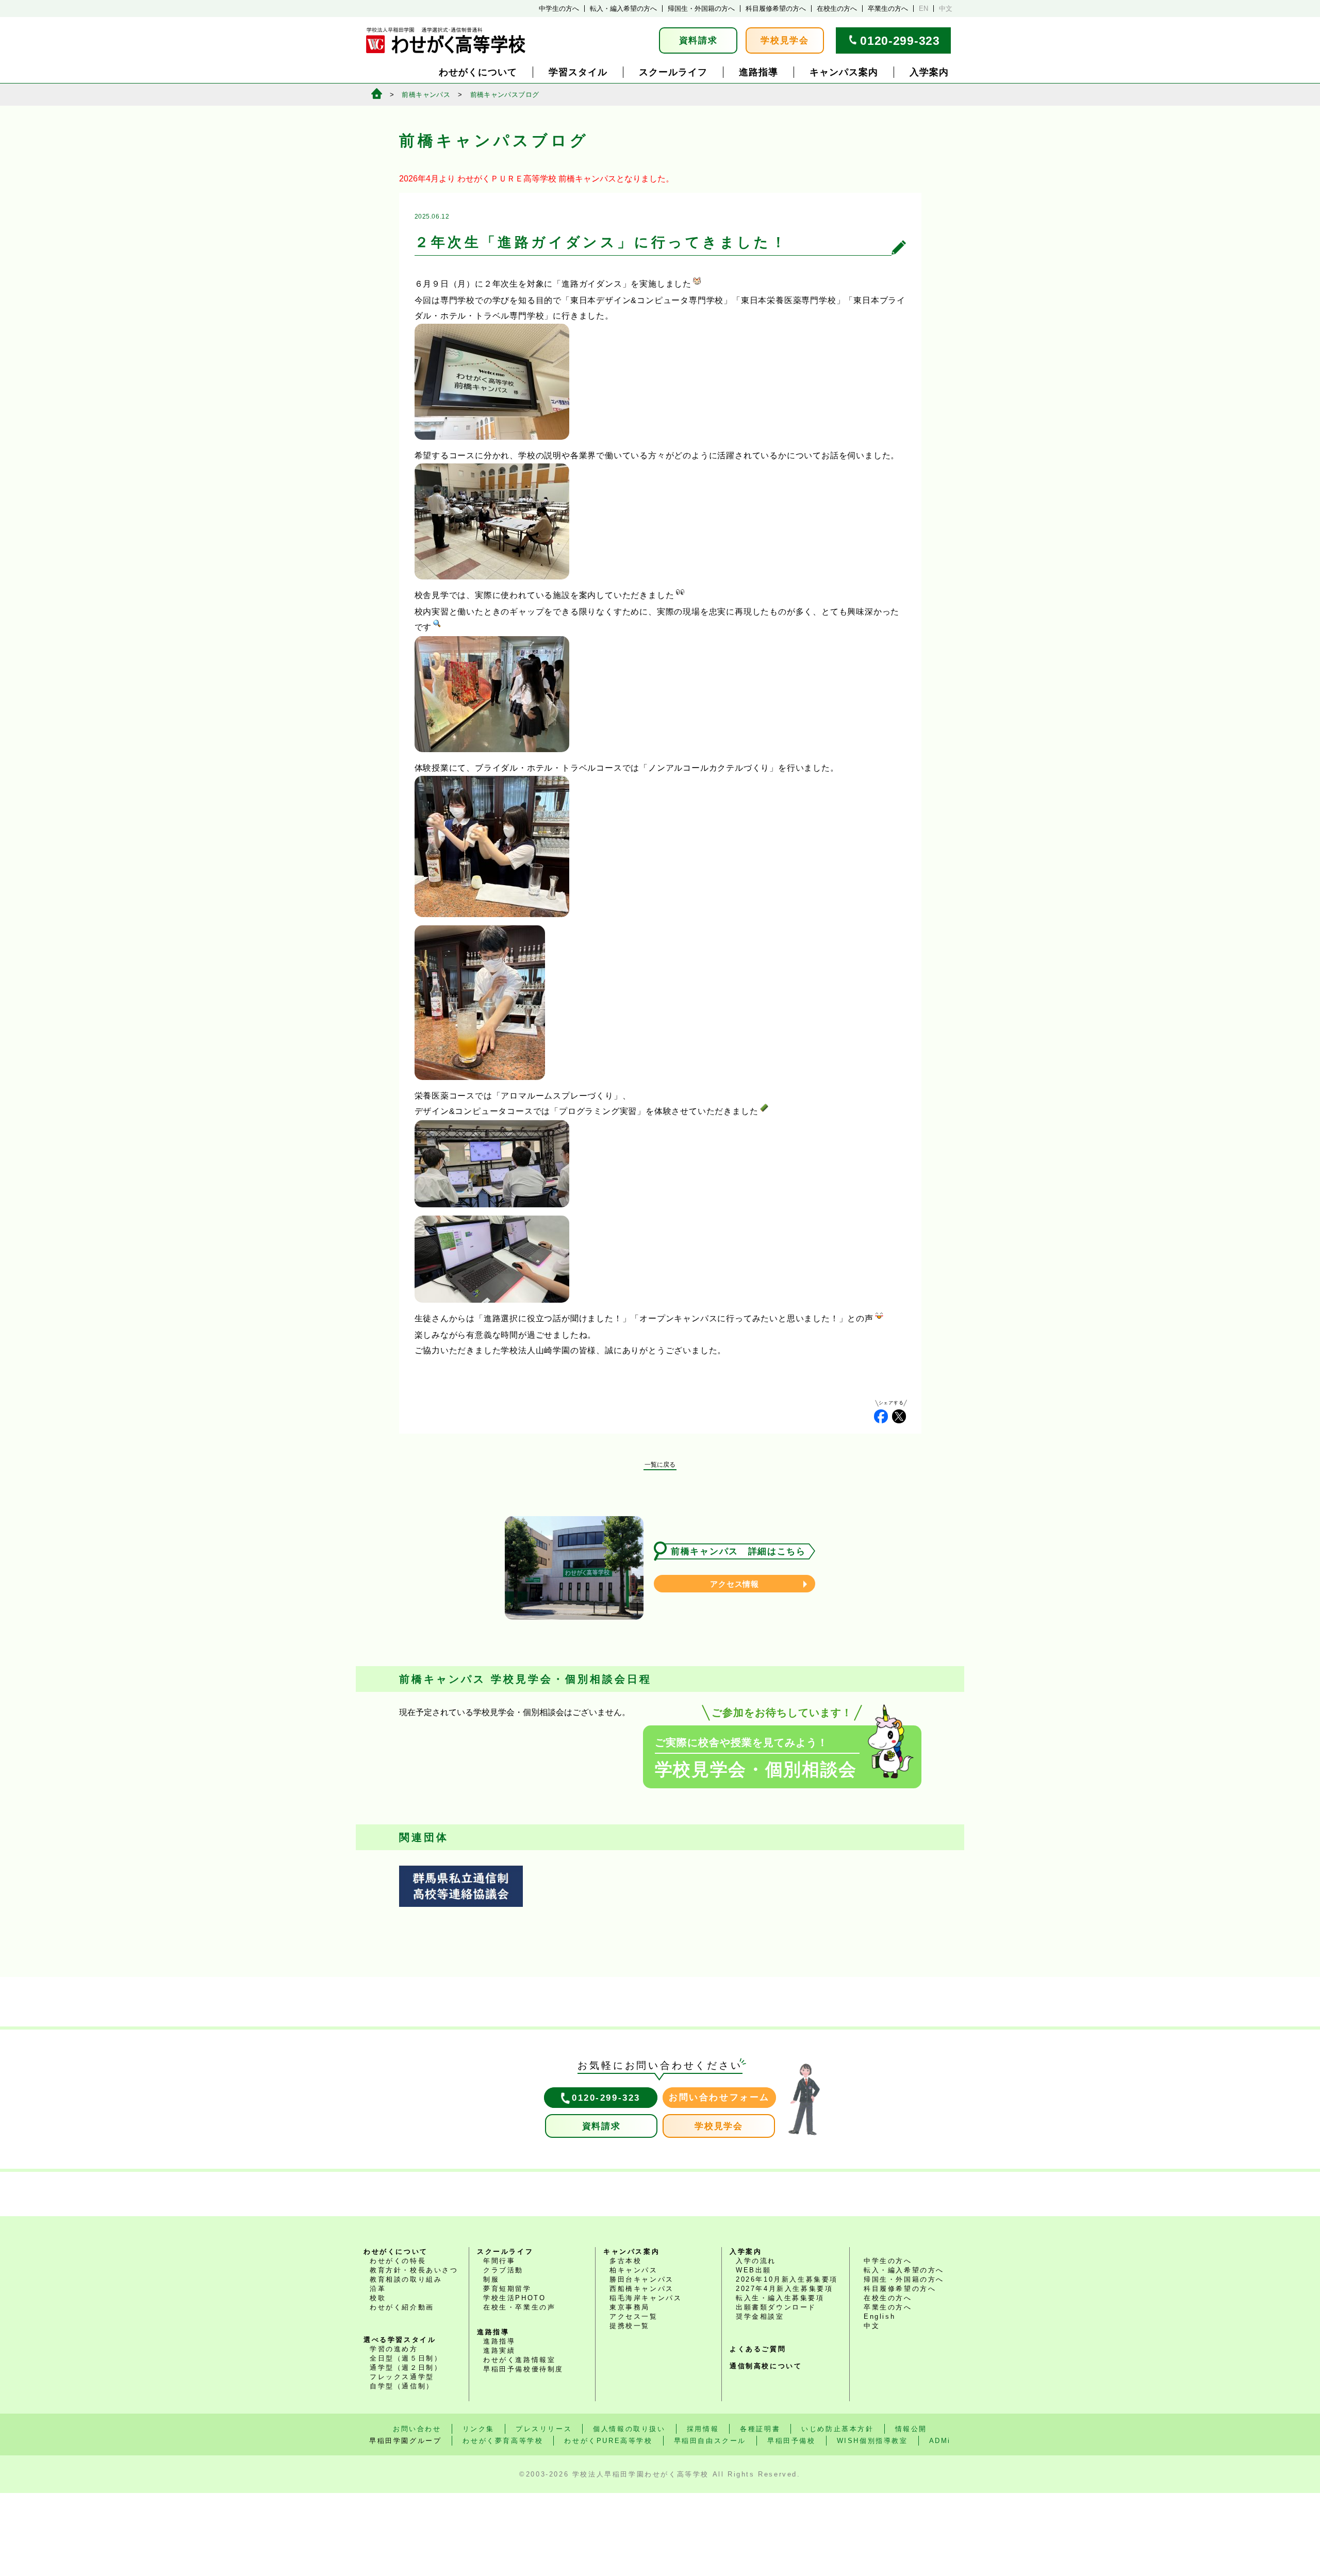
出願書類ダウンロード (776, 2307)
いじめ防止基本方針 (837, 2429)
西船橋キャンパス (642, 2289)
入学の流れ (756, 2261)
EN (923, 9)
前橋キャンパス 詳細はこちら (738, 1551)
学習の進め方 (394, 2349)
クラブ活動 (503, 2270)
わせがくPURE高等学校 (608, 2441)
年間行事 (499, 2261)
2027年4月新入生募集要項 (784, 2289)
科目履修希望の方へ (776, 9)
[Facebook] (881, 1416)
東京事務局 (630, 2307)
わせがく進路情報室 (519, 2360)
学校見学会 (785, 40)
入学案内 (929, 72)
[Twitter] (899, 1416)
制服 (491, 2279)
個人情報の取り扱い (629, 2429)
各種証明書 (760, 2429)
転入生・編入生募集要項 (780, 2298)
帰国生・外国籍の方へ (701, 9)
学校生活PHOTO (514, 2298)
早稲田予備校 (791, 2441)
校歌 (378, 2298)
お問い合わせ (417, 2429)
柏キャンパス (634, 2270)
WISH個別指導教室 (872, 2441)
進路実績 (499, 2350)
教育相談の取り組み (406, 2279)
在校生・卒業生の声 (519, 2307)
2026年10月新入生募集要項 (787, 2279)
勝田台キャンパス (642, 2279)
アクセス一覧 (634, 2316)
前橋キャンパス (426, 95)
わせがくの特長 (398, 2261)
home (377, 94)
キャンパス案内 (844, 72)
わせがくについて (478, 72)
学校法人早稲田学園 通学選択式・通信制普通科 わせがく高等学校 (446, 40)
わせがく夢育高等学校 (503, 2441)
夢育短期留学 (507, 2289)
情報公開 (911, 2429)
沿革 (378, 2289)
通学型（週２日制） (406, 2367)
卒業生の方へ (888, 9)
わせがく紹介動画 (402, 2307)
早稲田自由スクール (710, 2441)
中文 (946, 9)
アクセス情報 (735, 1584)
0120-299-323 (900, 41)
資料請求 (698, 40)
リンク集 (478, 2429)
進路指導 (758, 72)
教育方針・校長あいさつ (414, 2270)
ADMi (940, 2441)
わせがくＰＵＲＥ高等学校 (507, 179)
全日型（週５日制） (406, 2358)
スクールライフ (673, 72)
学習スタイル (578, 72)
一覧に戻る (660, 1465)
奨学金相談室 (760, 2316)
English (879, 2316)
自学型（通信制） (402, 2386)
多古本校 (625, 2261)
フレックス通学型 (402, 2377)
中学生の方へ (559, 9)
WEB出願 (754, 2270)
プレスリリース (544, 2429)
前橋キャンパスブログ (505, 95)
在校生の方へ (837, 9)
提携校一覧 (630, 2326)
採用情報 (703, 2429)
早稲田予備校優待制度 (523, 2369)
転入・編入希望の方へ (623, 9)
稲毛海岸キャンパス (646, 2298)
